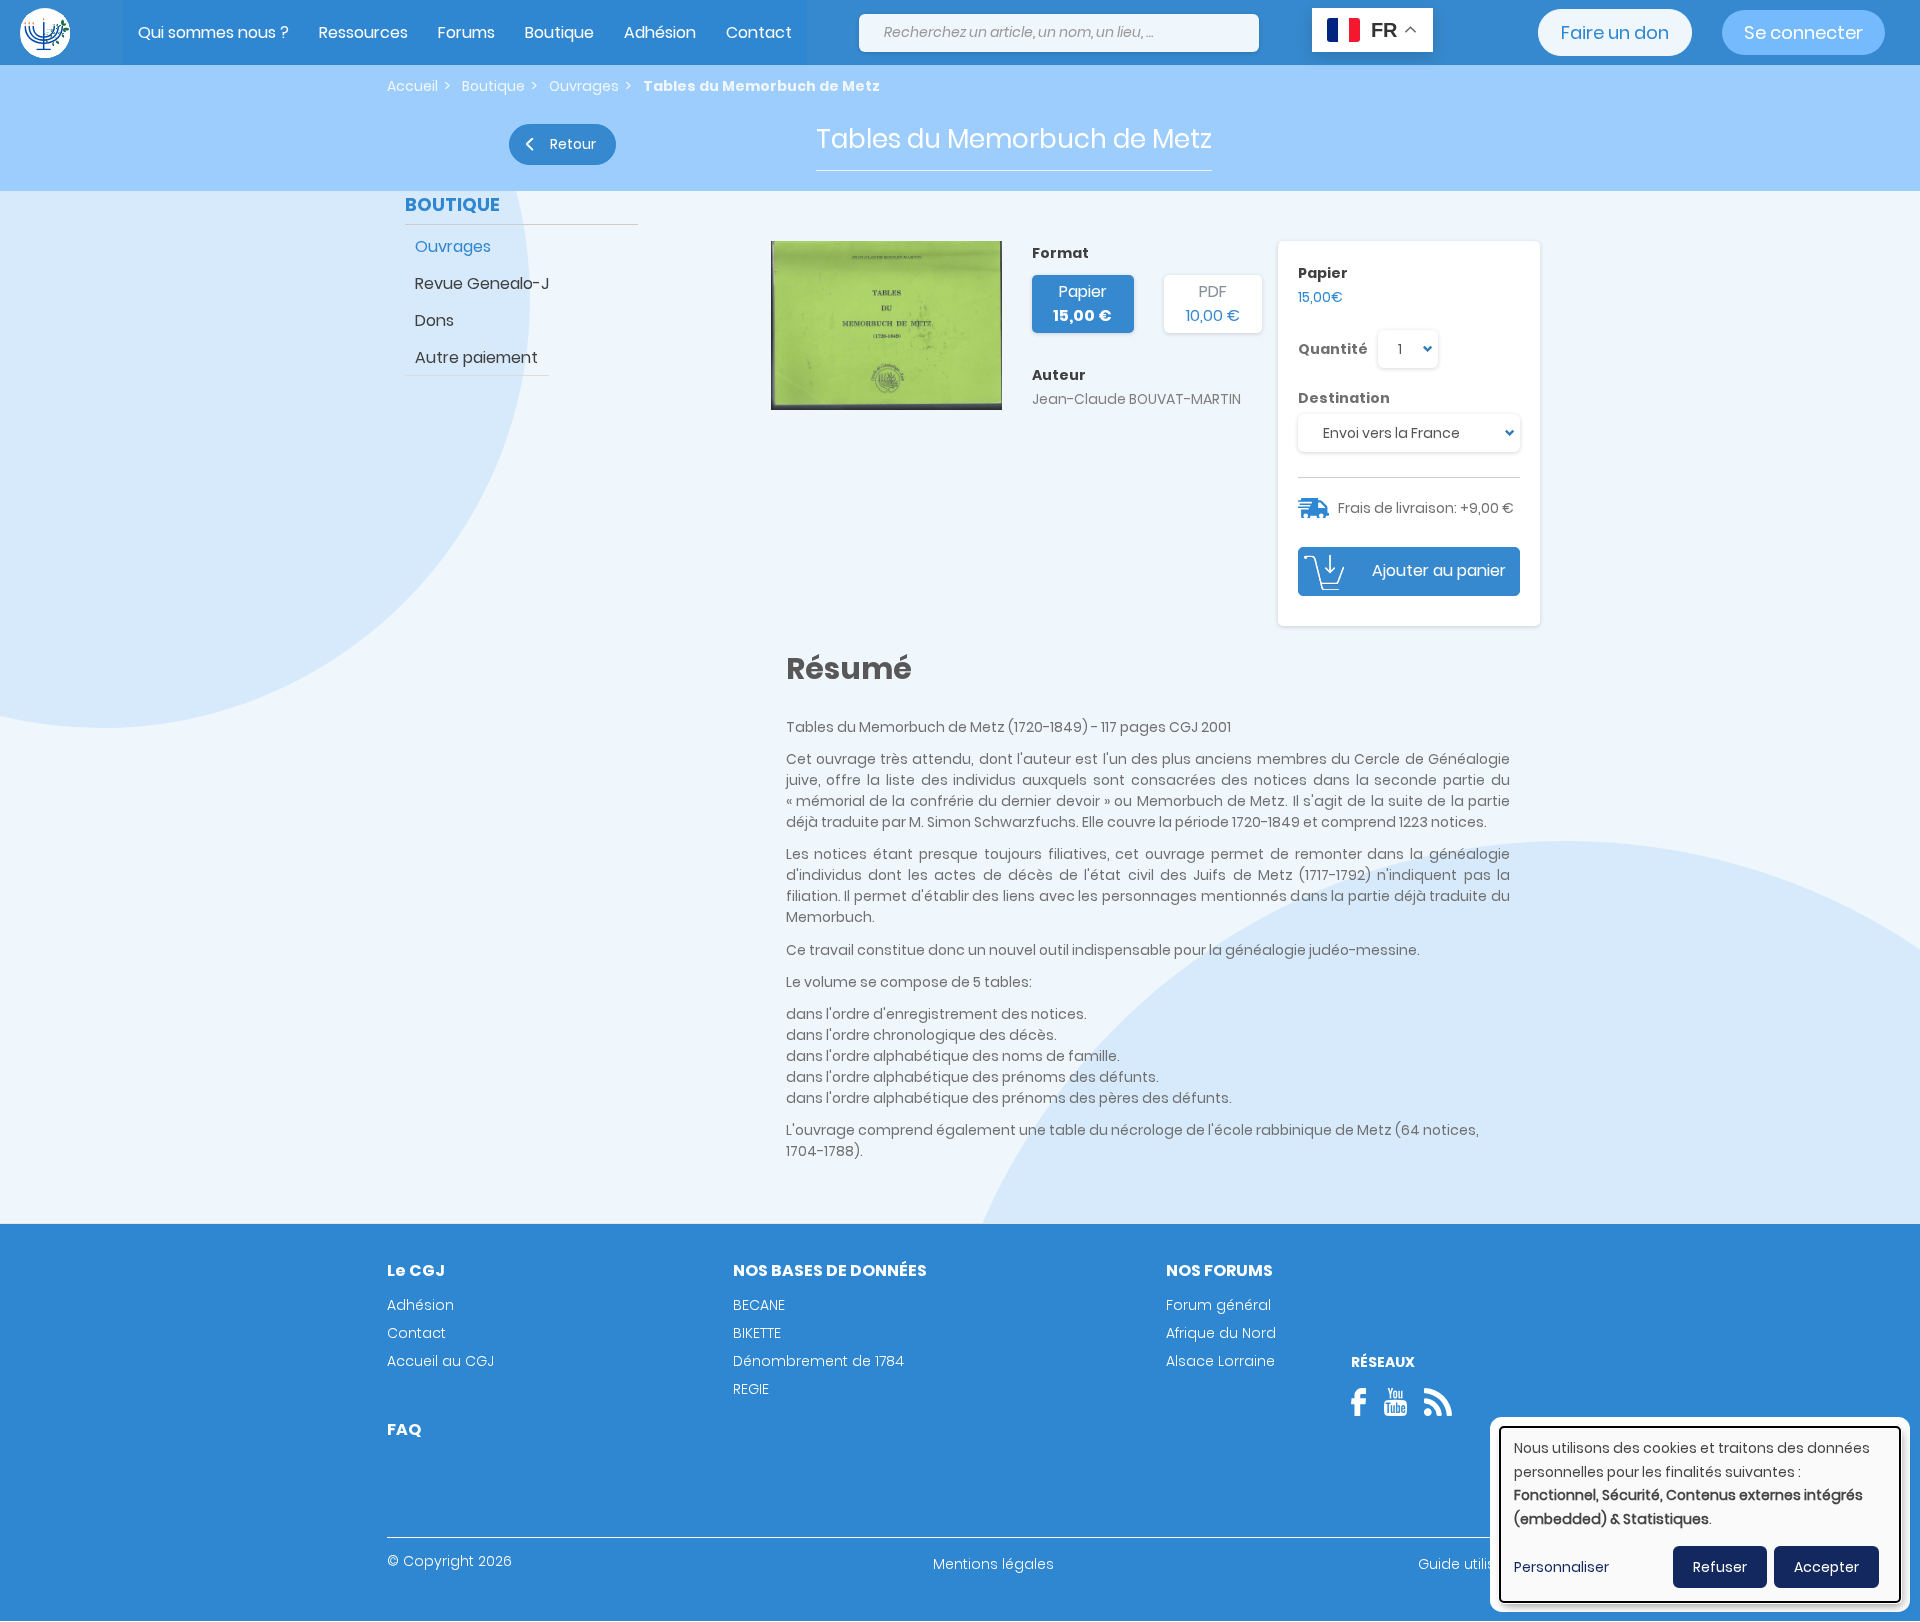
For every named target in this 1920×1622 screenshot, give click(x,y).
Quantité (1333, 349)
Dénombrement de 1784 (818, 1361)
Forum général (1218, 1305)
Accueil (412, 86)
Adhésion (660, 32)
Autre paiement (476, 357)
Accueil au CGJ (440, 1361)
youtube (1395, 1402)
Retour (573, 144)
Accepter (1826, 1567)
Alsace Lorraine (1220, 1361)
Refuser (1720, 1567)
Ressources (363, 32)
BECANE (759, 1305)
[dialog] (1700, 1514)
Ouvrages (584, 86)
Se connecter (1803, 32)
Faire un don (1615, 32)
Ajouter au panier (1439, 570)
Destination (1344, 398)
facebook (1365, 1402)
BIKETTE (757, 1333)
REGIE (751, 1389)
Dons (434, 320)
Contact (759, 32)
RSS (1438, 1402)
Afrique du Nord (1221, 1333)
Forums (466, 32)
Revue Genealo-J (482, 283)
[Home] (45, 33)
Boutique (559, 32)
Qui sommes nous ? (213, 32)
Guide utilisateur (1475, 1564)
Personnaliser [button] (1561, 1567)
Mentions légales (993, 1564)
